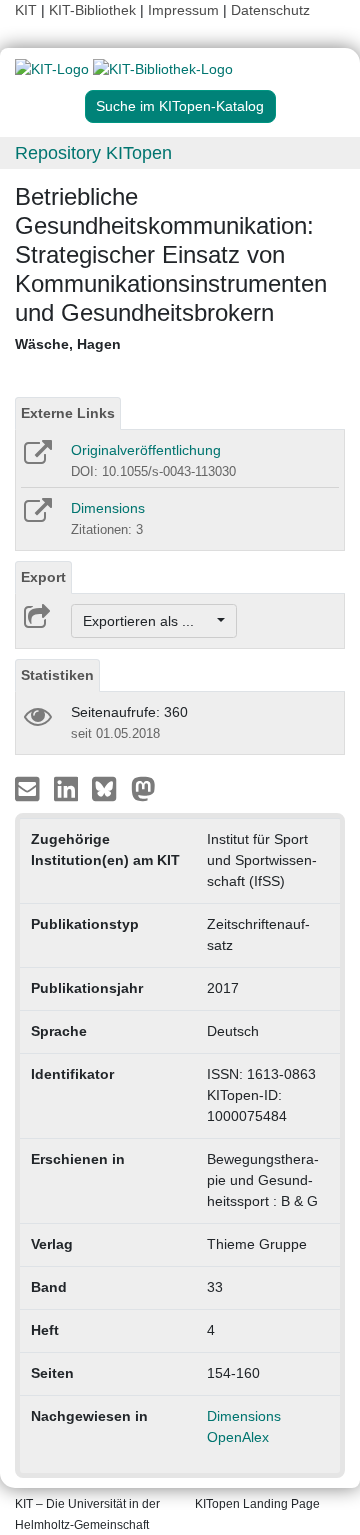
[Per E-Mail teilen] (29, 788)
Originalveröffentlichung (146, 450)
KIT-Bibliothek (94, 10)
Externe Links (68, 413)
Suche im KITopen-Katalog (180, 106)
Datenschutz (270, 10)
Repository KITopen (93, 153)
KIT (26, 10)
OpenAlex (238, 1437)
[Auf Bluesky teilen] (109, 788)
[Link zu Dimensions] (36, 517)
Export (43, 577)
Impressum (183, 10)
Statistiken (57, 675)
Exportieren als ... (148, 621)
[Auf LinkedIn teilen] (68, 788)
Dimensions (108, 508)
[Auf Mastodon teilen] (143, 788)
